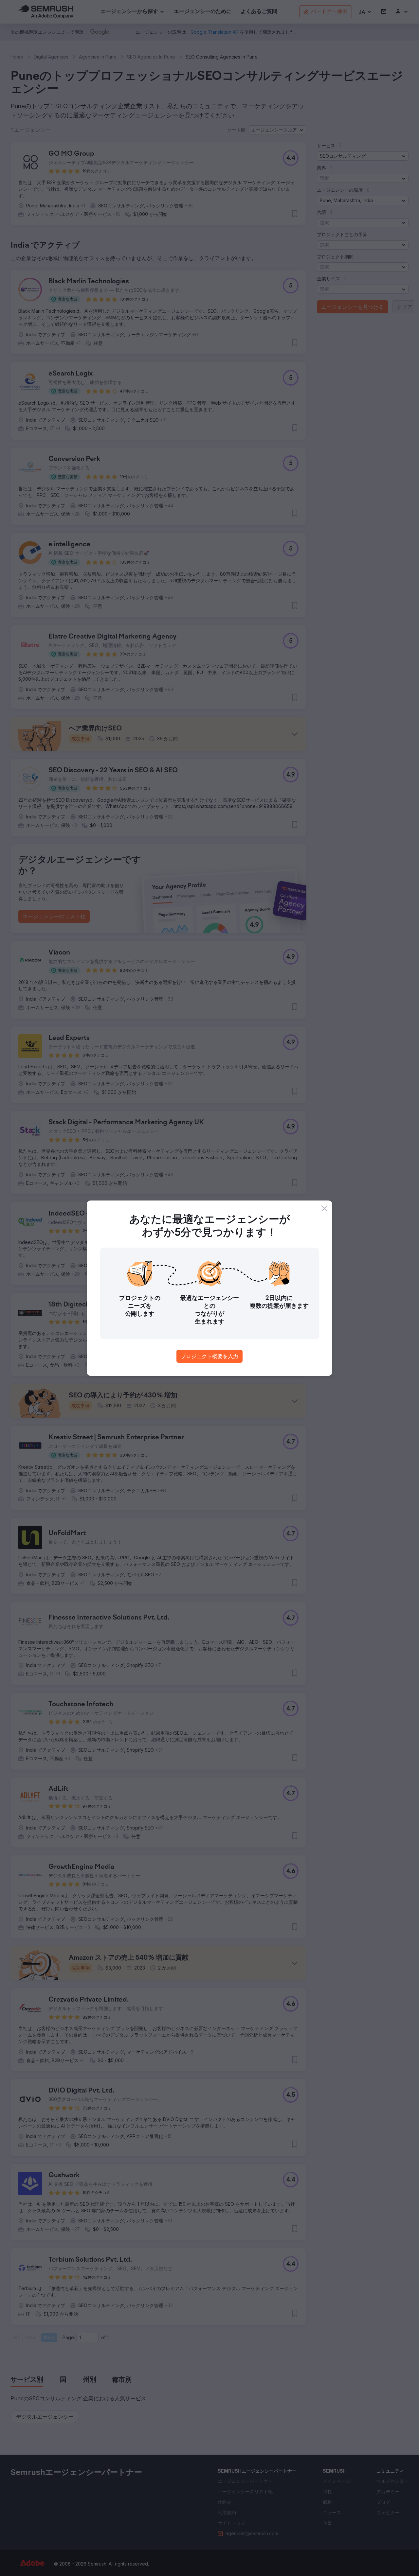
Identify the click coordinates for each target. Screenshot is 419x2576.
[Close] (324, 1208)
